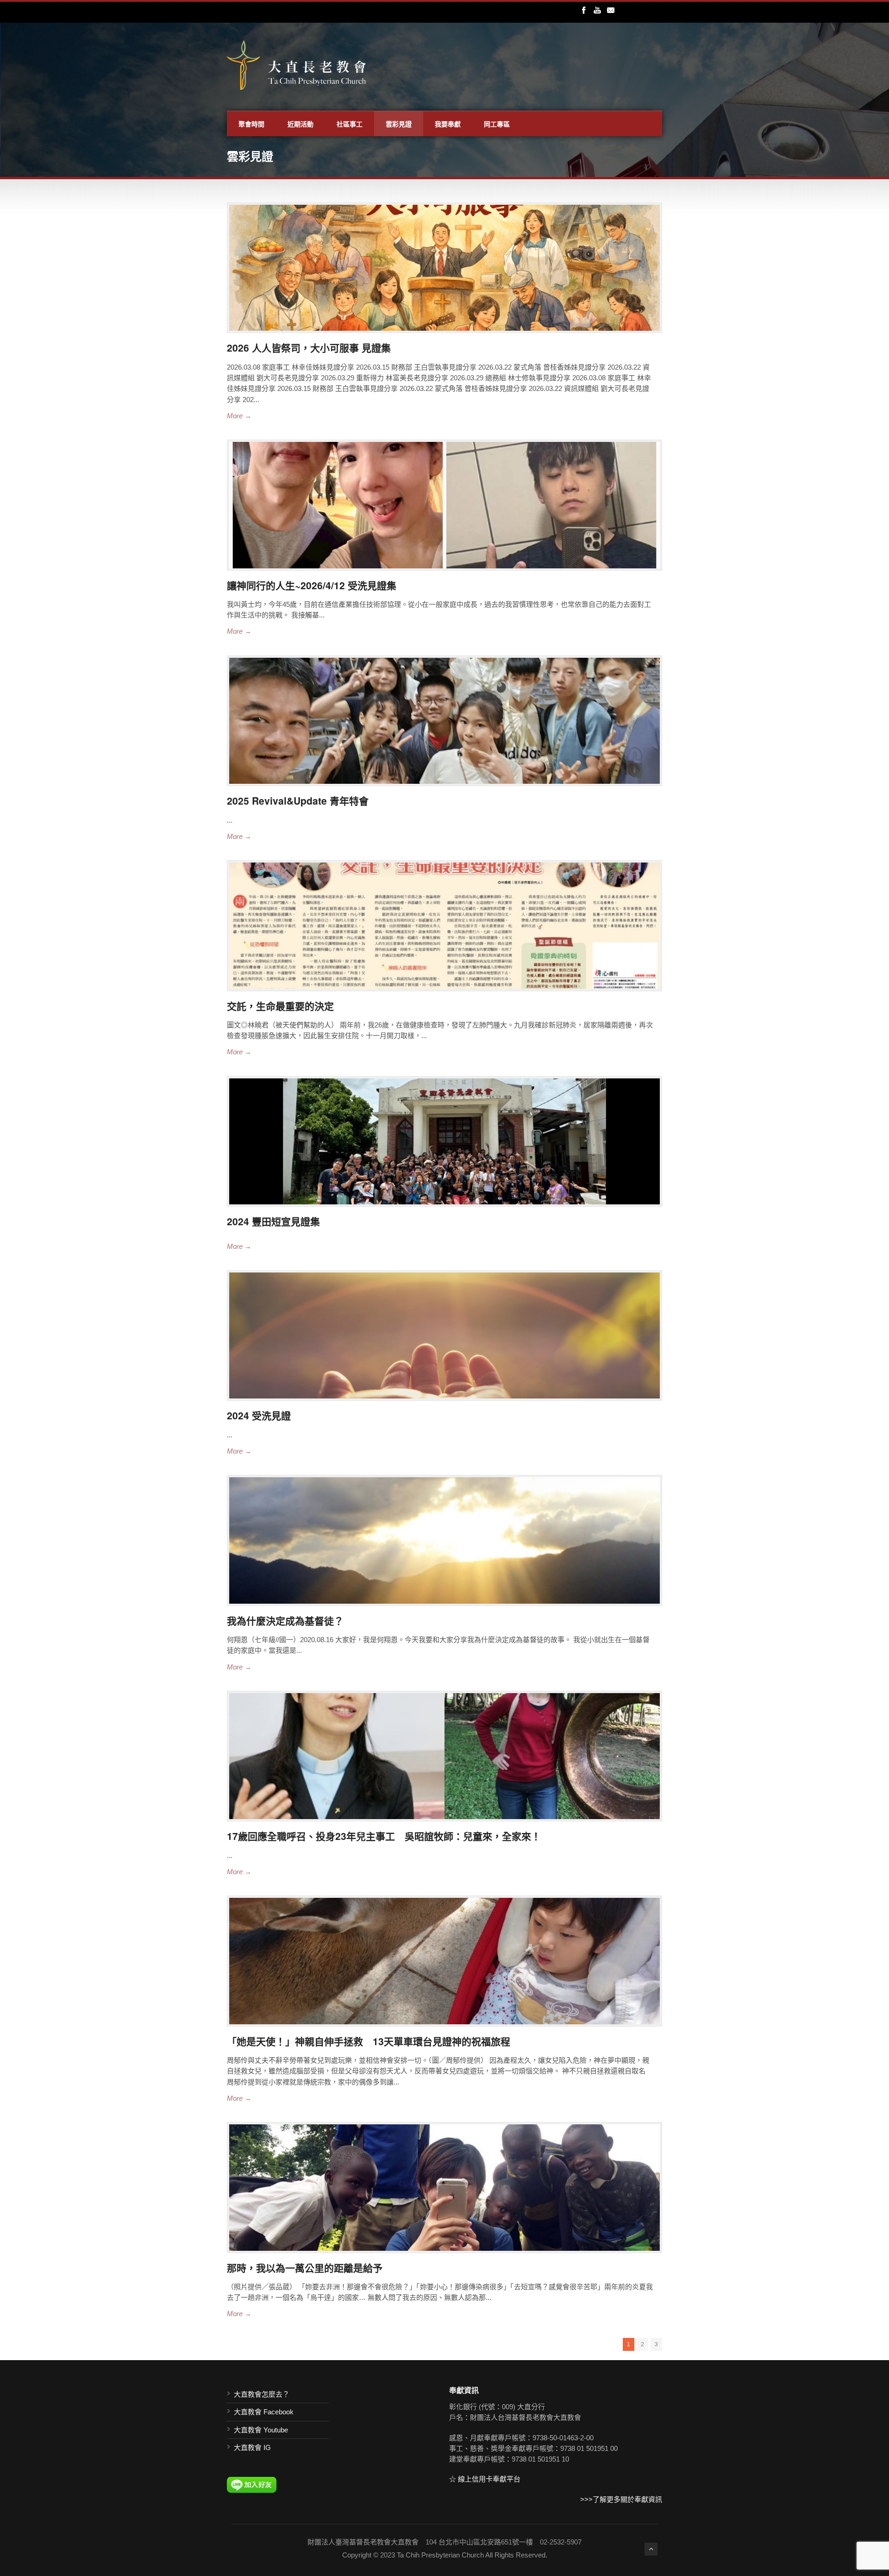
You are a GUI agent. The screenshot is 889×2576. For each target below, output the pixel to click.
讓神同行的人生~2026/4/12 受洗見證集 (312, 585)
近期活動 (301, 124)
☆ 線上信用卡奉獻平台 (485, 2479)
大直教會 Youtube (261, 2430)
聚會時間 (251, 124)
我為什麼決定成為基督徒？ (285, 1620)
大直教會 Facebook (264, 2412)
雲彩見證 (399, 124)
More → (239, 416)
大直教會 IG (252, 2447)
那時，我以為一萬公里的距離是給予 (305, 2267)
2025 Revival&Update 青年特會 (298, 800)
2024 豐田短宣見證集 (273, 1221)
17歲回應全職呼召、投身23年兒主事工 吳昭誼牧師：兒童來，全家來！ (384, 1836)
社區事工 (350, 124)
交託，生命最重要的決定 (280, 1006)
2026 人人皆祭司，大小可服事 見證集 (309, 347)
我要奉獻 (448, 124)
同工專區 (497, 124)
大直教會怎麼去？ (262, 2394)
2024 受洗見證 (259, 1415)
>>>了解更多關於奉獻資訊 (621, 2499)
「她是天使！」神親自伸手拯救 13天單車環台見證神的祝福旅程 (369, 2041)
